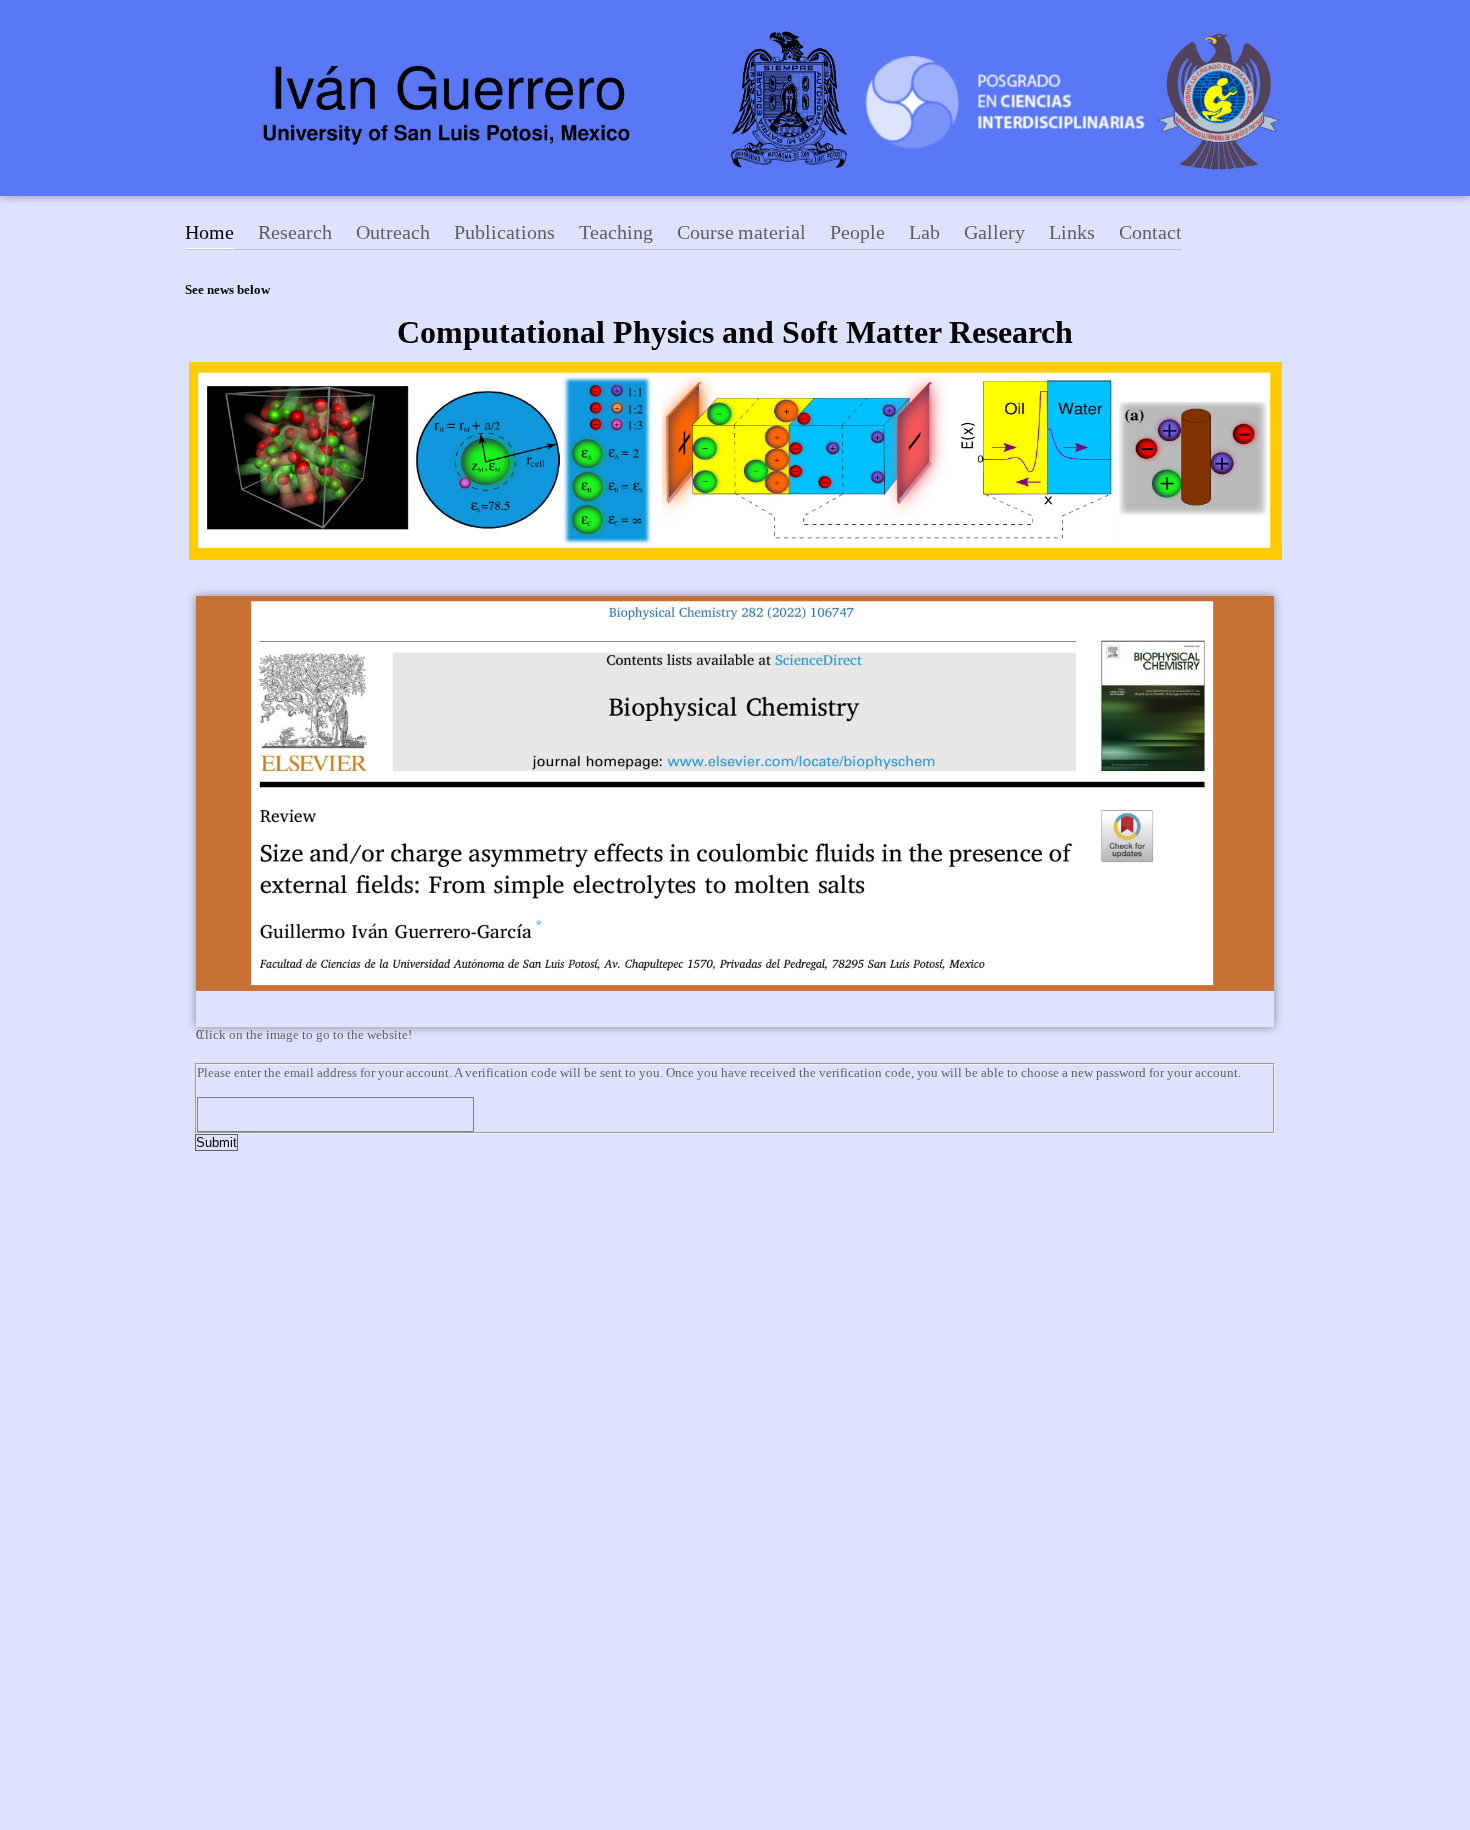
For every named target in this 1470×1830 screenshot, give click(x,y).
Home (209, 232)
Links (1072, 232)
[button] (735, 1035)
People (857, 232)
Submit (216, 1142)
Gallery (994, 232)
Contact (1150, 232)
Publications (504, 232)
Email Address (245, 1088)
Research (295, 232)
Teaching (616, 232)
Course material (741, 232)
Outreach (393, 232)
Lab (924, 232)
